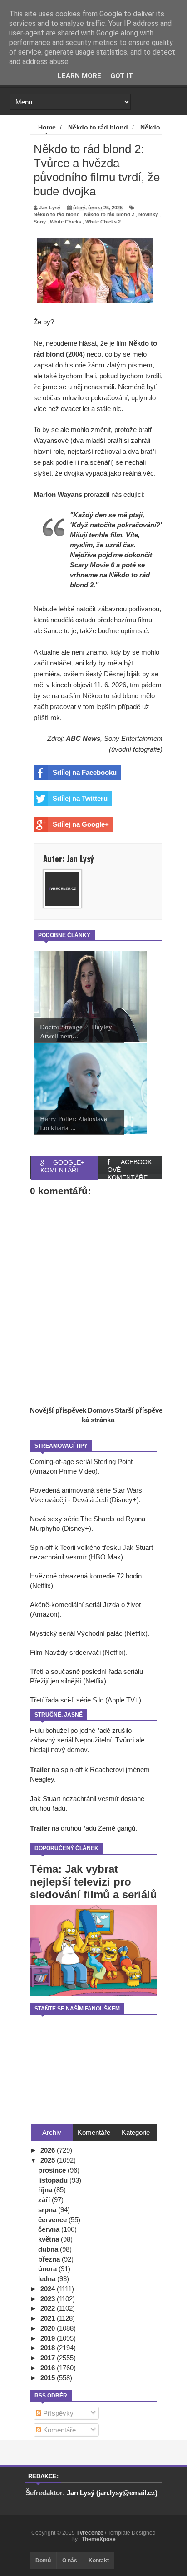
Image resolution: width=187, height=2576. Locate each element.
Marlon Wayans (58, 494)
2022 (49, 2308)
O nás (70, 2561)
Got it (122, 76)
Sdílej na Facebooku (85, 772)
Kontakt (99, 2561)
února (48, 2269)
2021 (49, 2318)
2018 (49, 2348)
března (50, 2259)
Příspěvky (57, 2413)
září (45, 2200)
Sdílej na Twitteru (80, 798)
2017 (49, 2358)
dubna (49, 2249)
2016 (49, 2368)
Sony (40, 222)
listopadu (54, 2180)
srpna (48, 2210)
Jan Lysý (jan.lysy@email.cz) (112, 2493)
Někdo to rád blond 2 (109, 214)
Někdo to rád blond (57, 214)
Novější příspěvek (58, 1410)
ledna (48, 2279)
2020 (49, 2328)
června (50, 2229)
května (49, 2239)
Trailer (40, 1769)
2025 (49, 2160)
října (46, 2190)
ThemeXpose (99, 2539)
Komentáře (59, 2430)
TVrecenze (91, 2533)
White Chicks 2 (103, 222)
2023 (49, 2299)
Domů (43, 2561)
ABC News (83, 738)
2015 (49, 2378)
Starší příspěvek (140, 1410)
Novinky (148, 214)
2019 (49, 2338)
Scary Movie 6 (92, 565)
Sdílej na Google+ (81, 824)
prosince (53, 2170)
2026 (49, 2150)
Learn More (79, 76)
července (53, 2220)
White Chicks (66, 222)
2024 (49, 2289)
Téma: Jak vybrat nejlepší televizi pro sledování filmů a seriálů (93, 1882)
